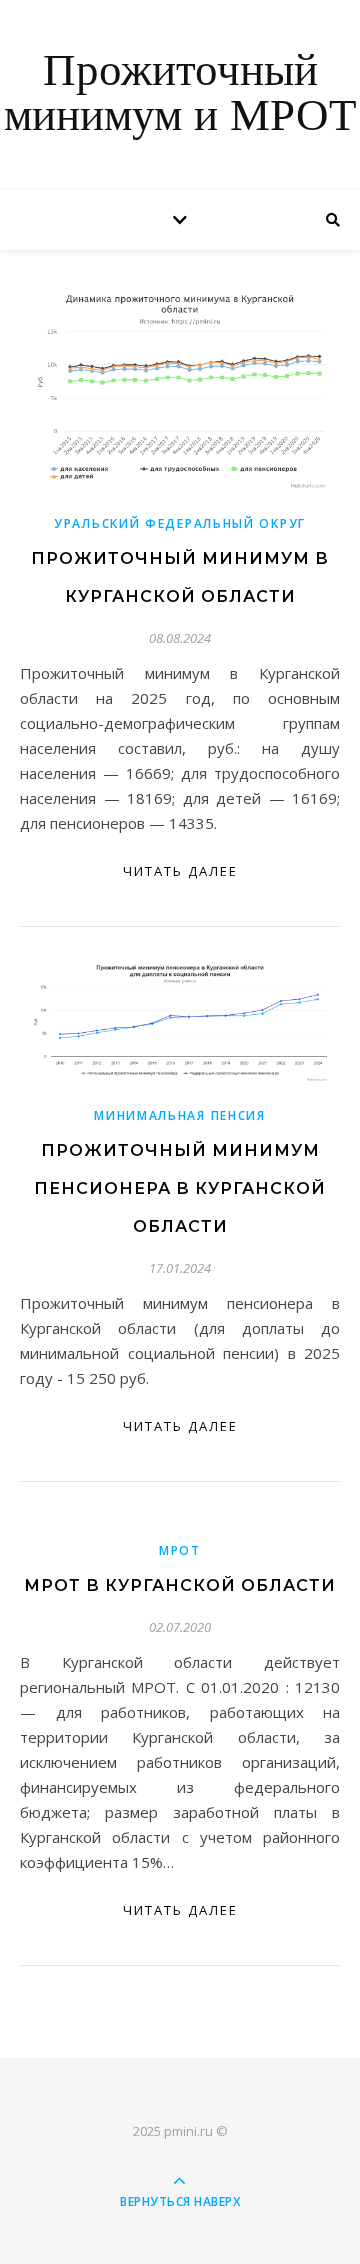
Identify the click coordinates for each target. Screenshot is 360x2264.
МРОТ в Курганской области (180, 1585)
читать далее (180, 871)
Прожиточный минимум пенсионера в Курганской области (180, 1188)
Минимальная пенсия (180, 1115)
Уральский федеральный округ (180, 523)
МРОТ (180, 1550)
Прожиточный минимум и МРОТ (180, 95)
